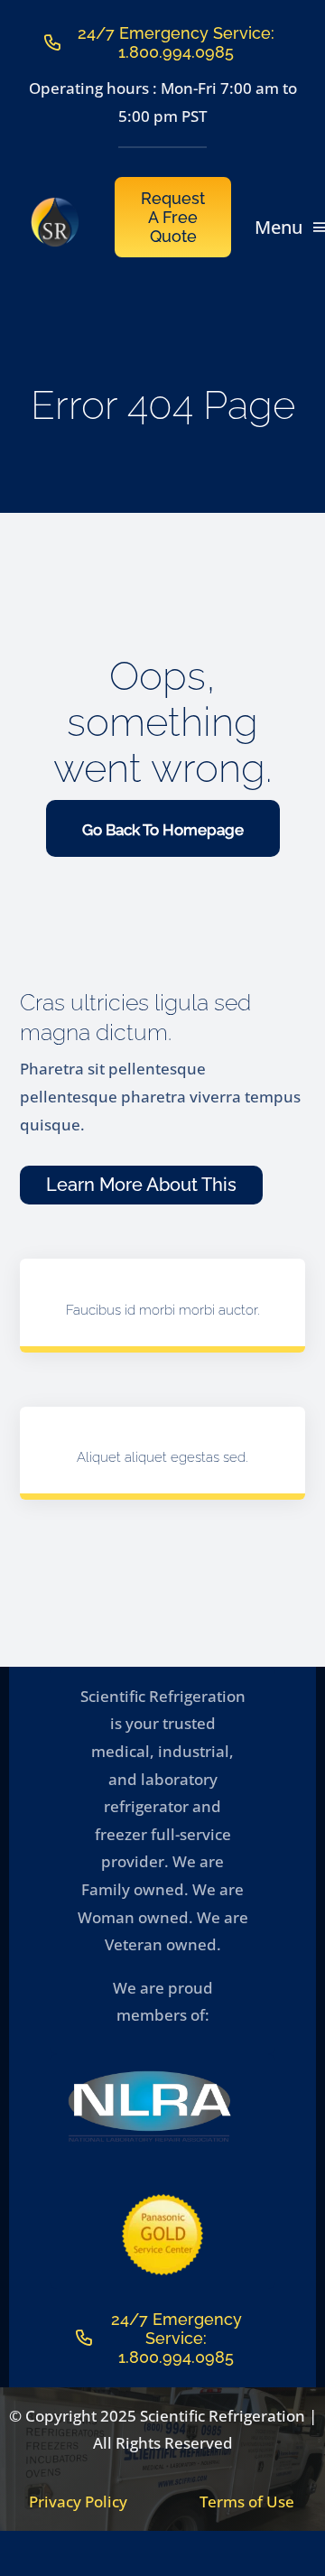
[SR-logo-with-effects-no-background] (56, 205)
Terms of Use (247, 2502)
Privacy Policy (78, 2502)
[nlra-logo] (149, 2075)
